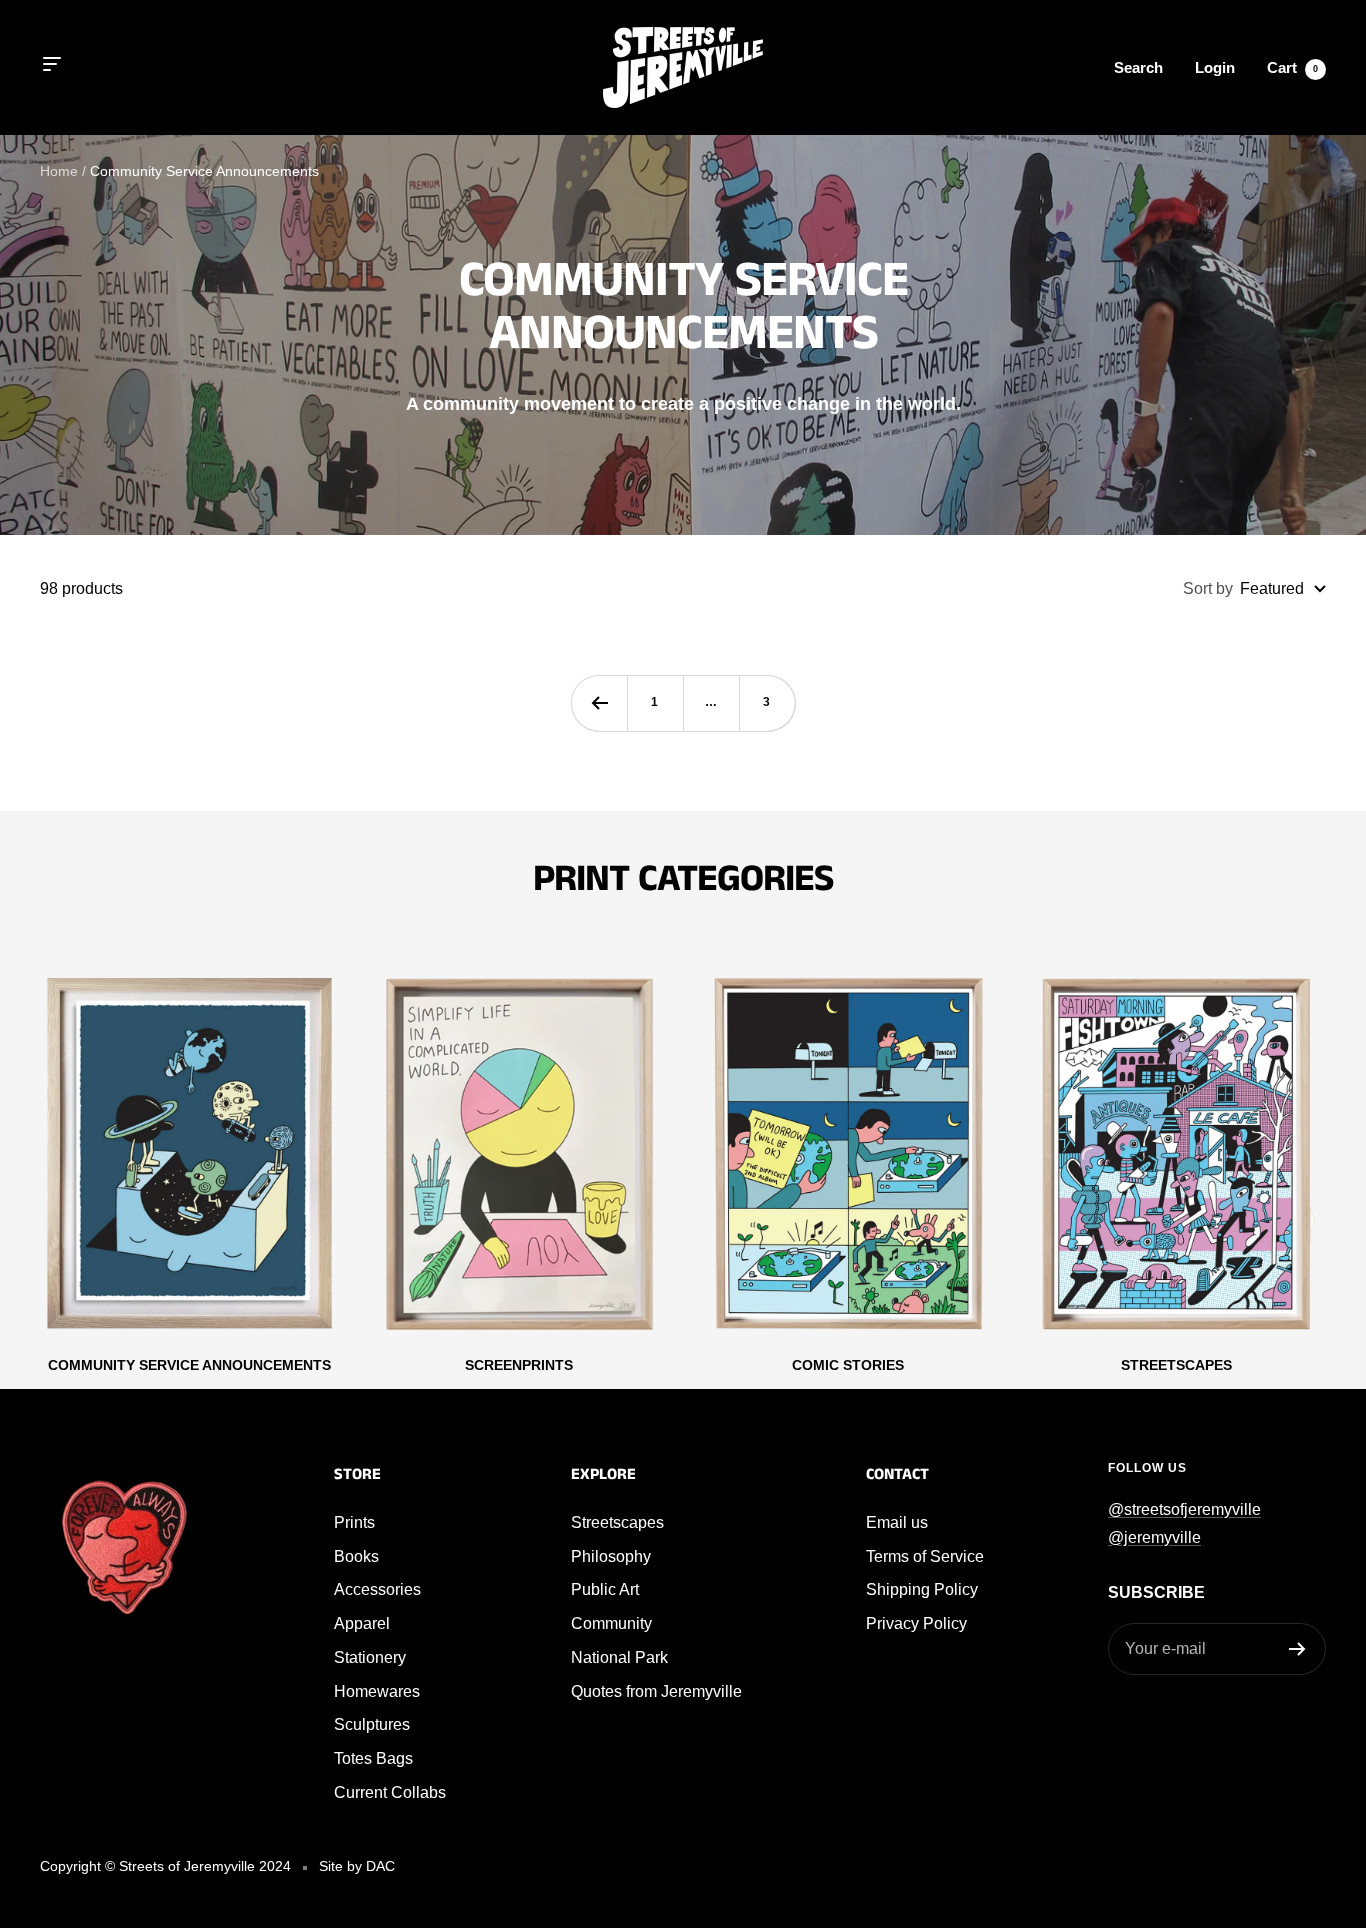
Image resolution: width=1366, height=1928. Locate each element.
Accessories (377, 1589)
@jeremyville (1154, 1537)
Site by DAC (357, 1866)
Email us (897, 1522)
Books (356, 1556)
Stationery (370, 1657)
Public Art (605, 1589)
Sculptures (372, 1724)
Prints (354, 1522)
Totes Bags (373, 1758)
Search (1138, 67)
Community (611, 1623)
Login (1215, 67)
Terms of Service (925, 1556)
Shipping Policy (922, 1589)
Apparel (362, 1623)
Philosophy (611, 1556)
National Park (619, 1657)
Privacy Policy (916, 1623)
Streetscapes (617, 1522)
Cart (1292, 67)
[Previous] (599, 703)
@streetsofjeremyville (1184, 1509)
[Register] (1297, 1649)
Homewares (377, 1691)
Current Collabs (390, 1792)
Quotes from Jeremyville (656, 1691)
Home (59, 171)
